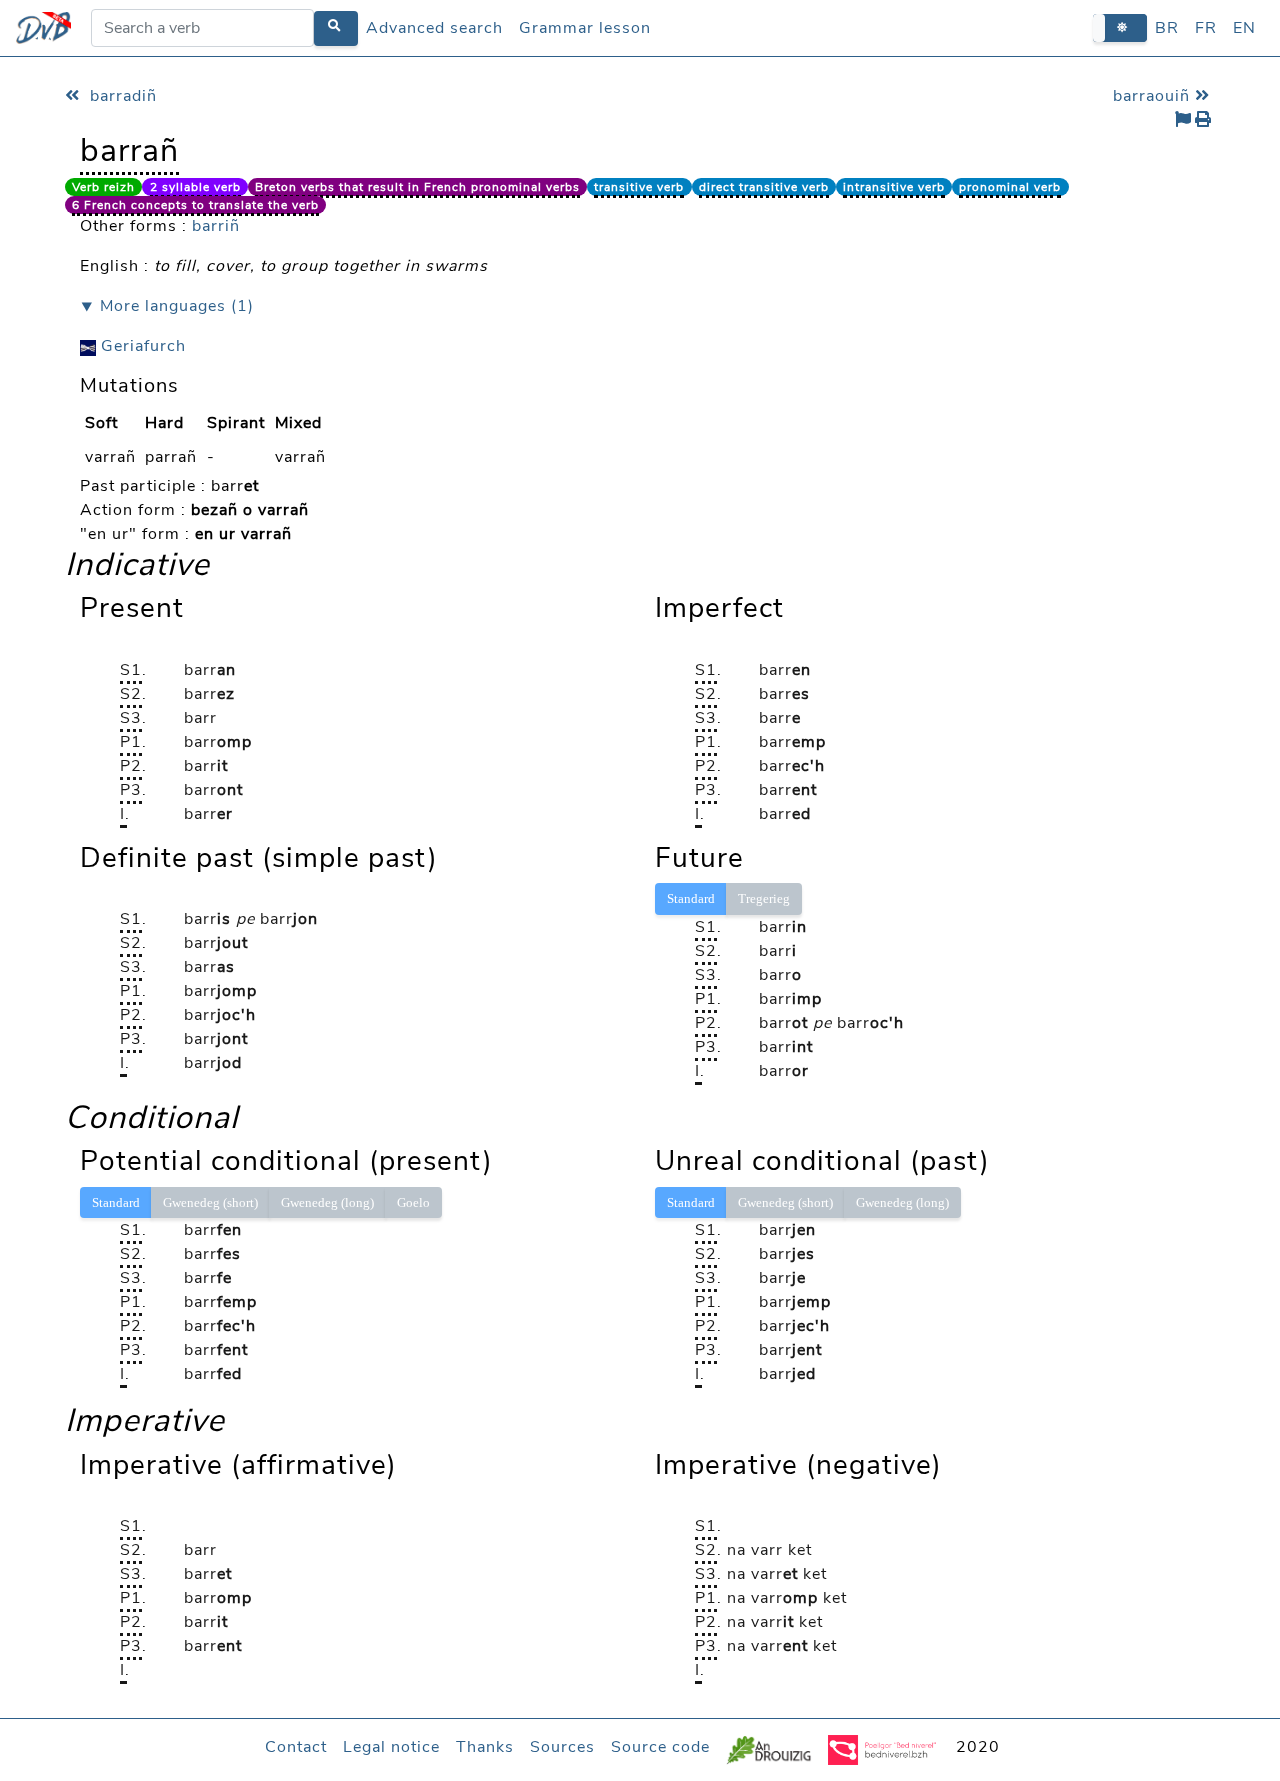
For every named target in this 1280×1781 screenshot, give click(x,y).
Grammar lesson (585, 28)
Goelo (413, 1202)
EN (1244, 28)
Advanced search (434, 28)
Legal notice (391, 1747)
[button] (1120, 27)
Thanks (485, 1747)
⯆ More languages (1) (167, 306)
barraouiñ (1154, 96)
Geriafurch (141, 346)
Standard (691, 898)
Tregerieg (764, 898)
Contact (296, 1747)
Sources (562, 1747)
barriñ (216, 226)
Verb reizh (103, 187)
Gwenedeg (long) (327, 1202)
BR (1167, 28)
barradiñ (121, 96)
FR (1206, 28)
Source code (660, 1747)
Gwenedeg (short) (210, 1202)
